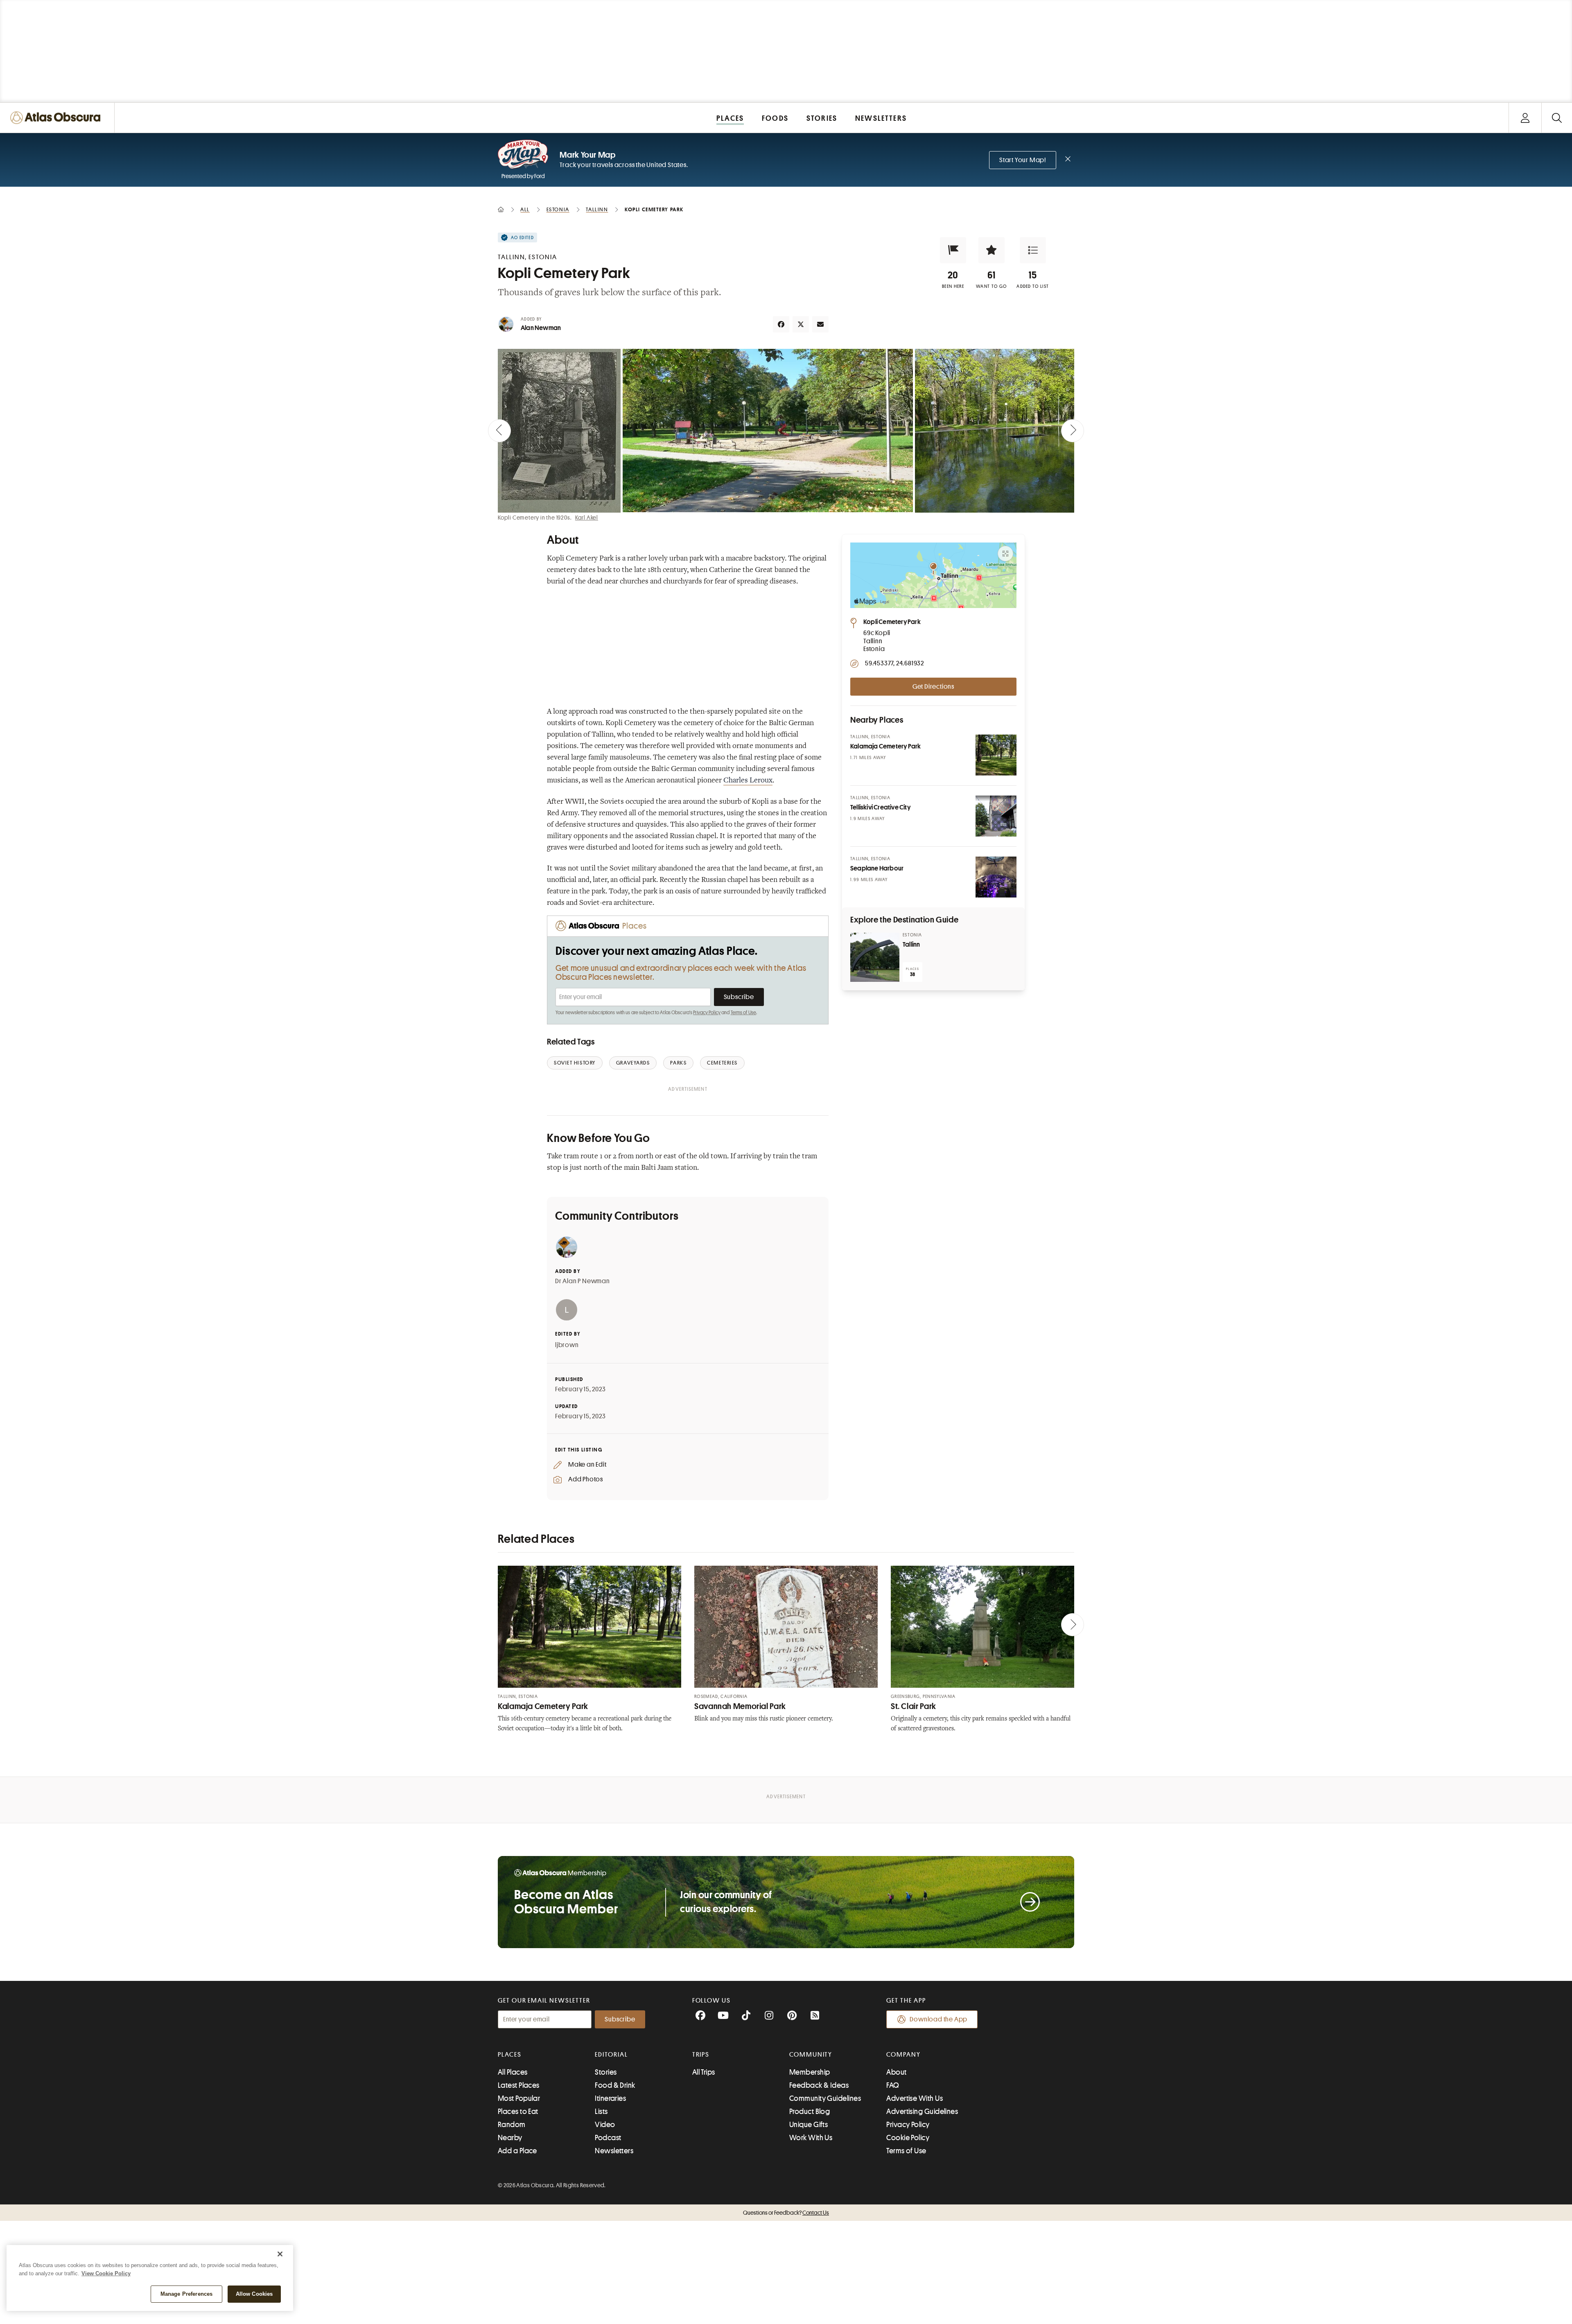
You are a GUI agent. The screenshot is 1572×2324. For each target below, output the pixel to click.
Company (903, 2055)
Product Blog (810, 2111)
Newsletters (614, 2151)
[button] (953, 250)
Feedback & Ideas (819, 2085)
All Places (513, 2072)
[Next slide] (1073, 431)
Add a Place (517, 2151)
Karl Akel (587, 518)
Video (605, 2125)
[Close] (280, 2254)
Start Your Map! (1023, 160)
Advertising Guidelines (922, 2111)
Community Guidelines (825, 2098)
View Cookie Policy (106, 2273)
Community (811, 2055)
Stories (606, 2072)
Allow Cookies (254, 2294)
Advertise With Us (915, 2098)
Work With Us (811, 2138)
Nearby (510, 2138)
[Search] (1557, 118)
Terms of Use (743, 1013)
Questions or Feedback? (786, 2213)
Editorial (611, 2055)
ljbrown (567, 1345)
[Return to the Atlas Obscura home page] (57, 118)
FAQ (893, 2085)
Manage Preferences (186, 2294)
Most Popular (519, 2098)
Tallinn (911, 945)
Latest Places (519, 2085)
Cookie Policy (908, 2138)
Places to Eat (518, 2111)
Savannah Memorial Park (740, 1706)
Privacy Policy (707, 1013)
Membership (810, 2072)
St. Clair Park (914, 1706)
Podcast (608, 2138)
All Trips (704, 2072)
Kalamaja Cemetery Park (543, 1706)
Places (510, 2055)
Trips (701, 2055)
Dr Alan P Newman (583, 1281)
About (896, 2072)
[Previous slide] (499, 431)
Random (512, 2125)
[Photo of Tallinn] (875, 957)
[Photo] (996, 755)
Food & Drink (615, 2085)
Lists (601, 2111)
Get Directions (933, 687)
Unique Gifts (809, 2125)
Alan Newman (541, 328)
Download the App (938, 2019)
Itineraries (610, 2098)
